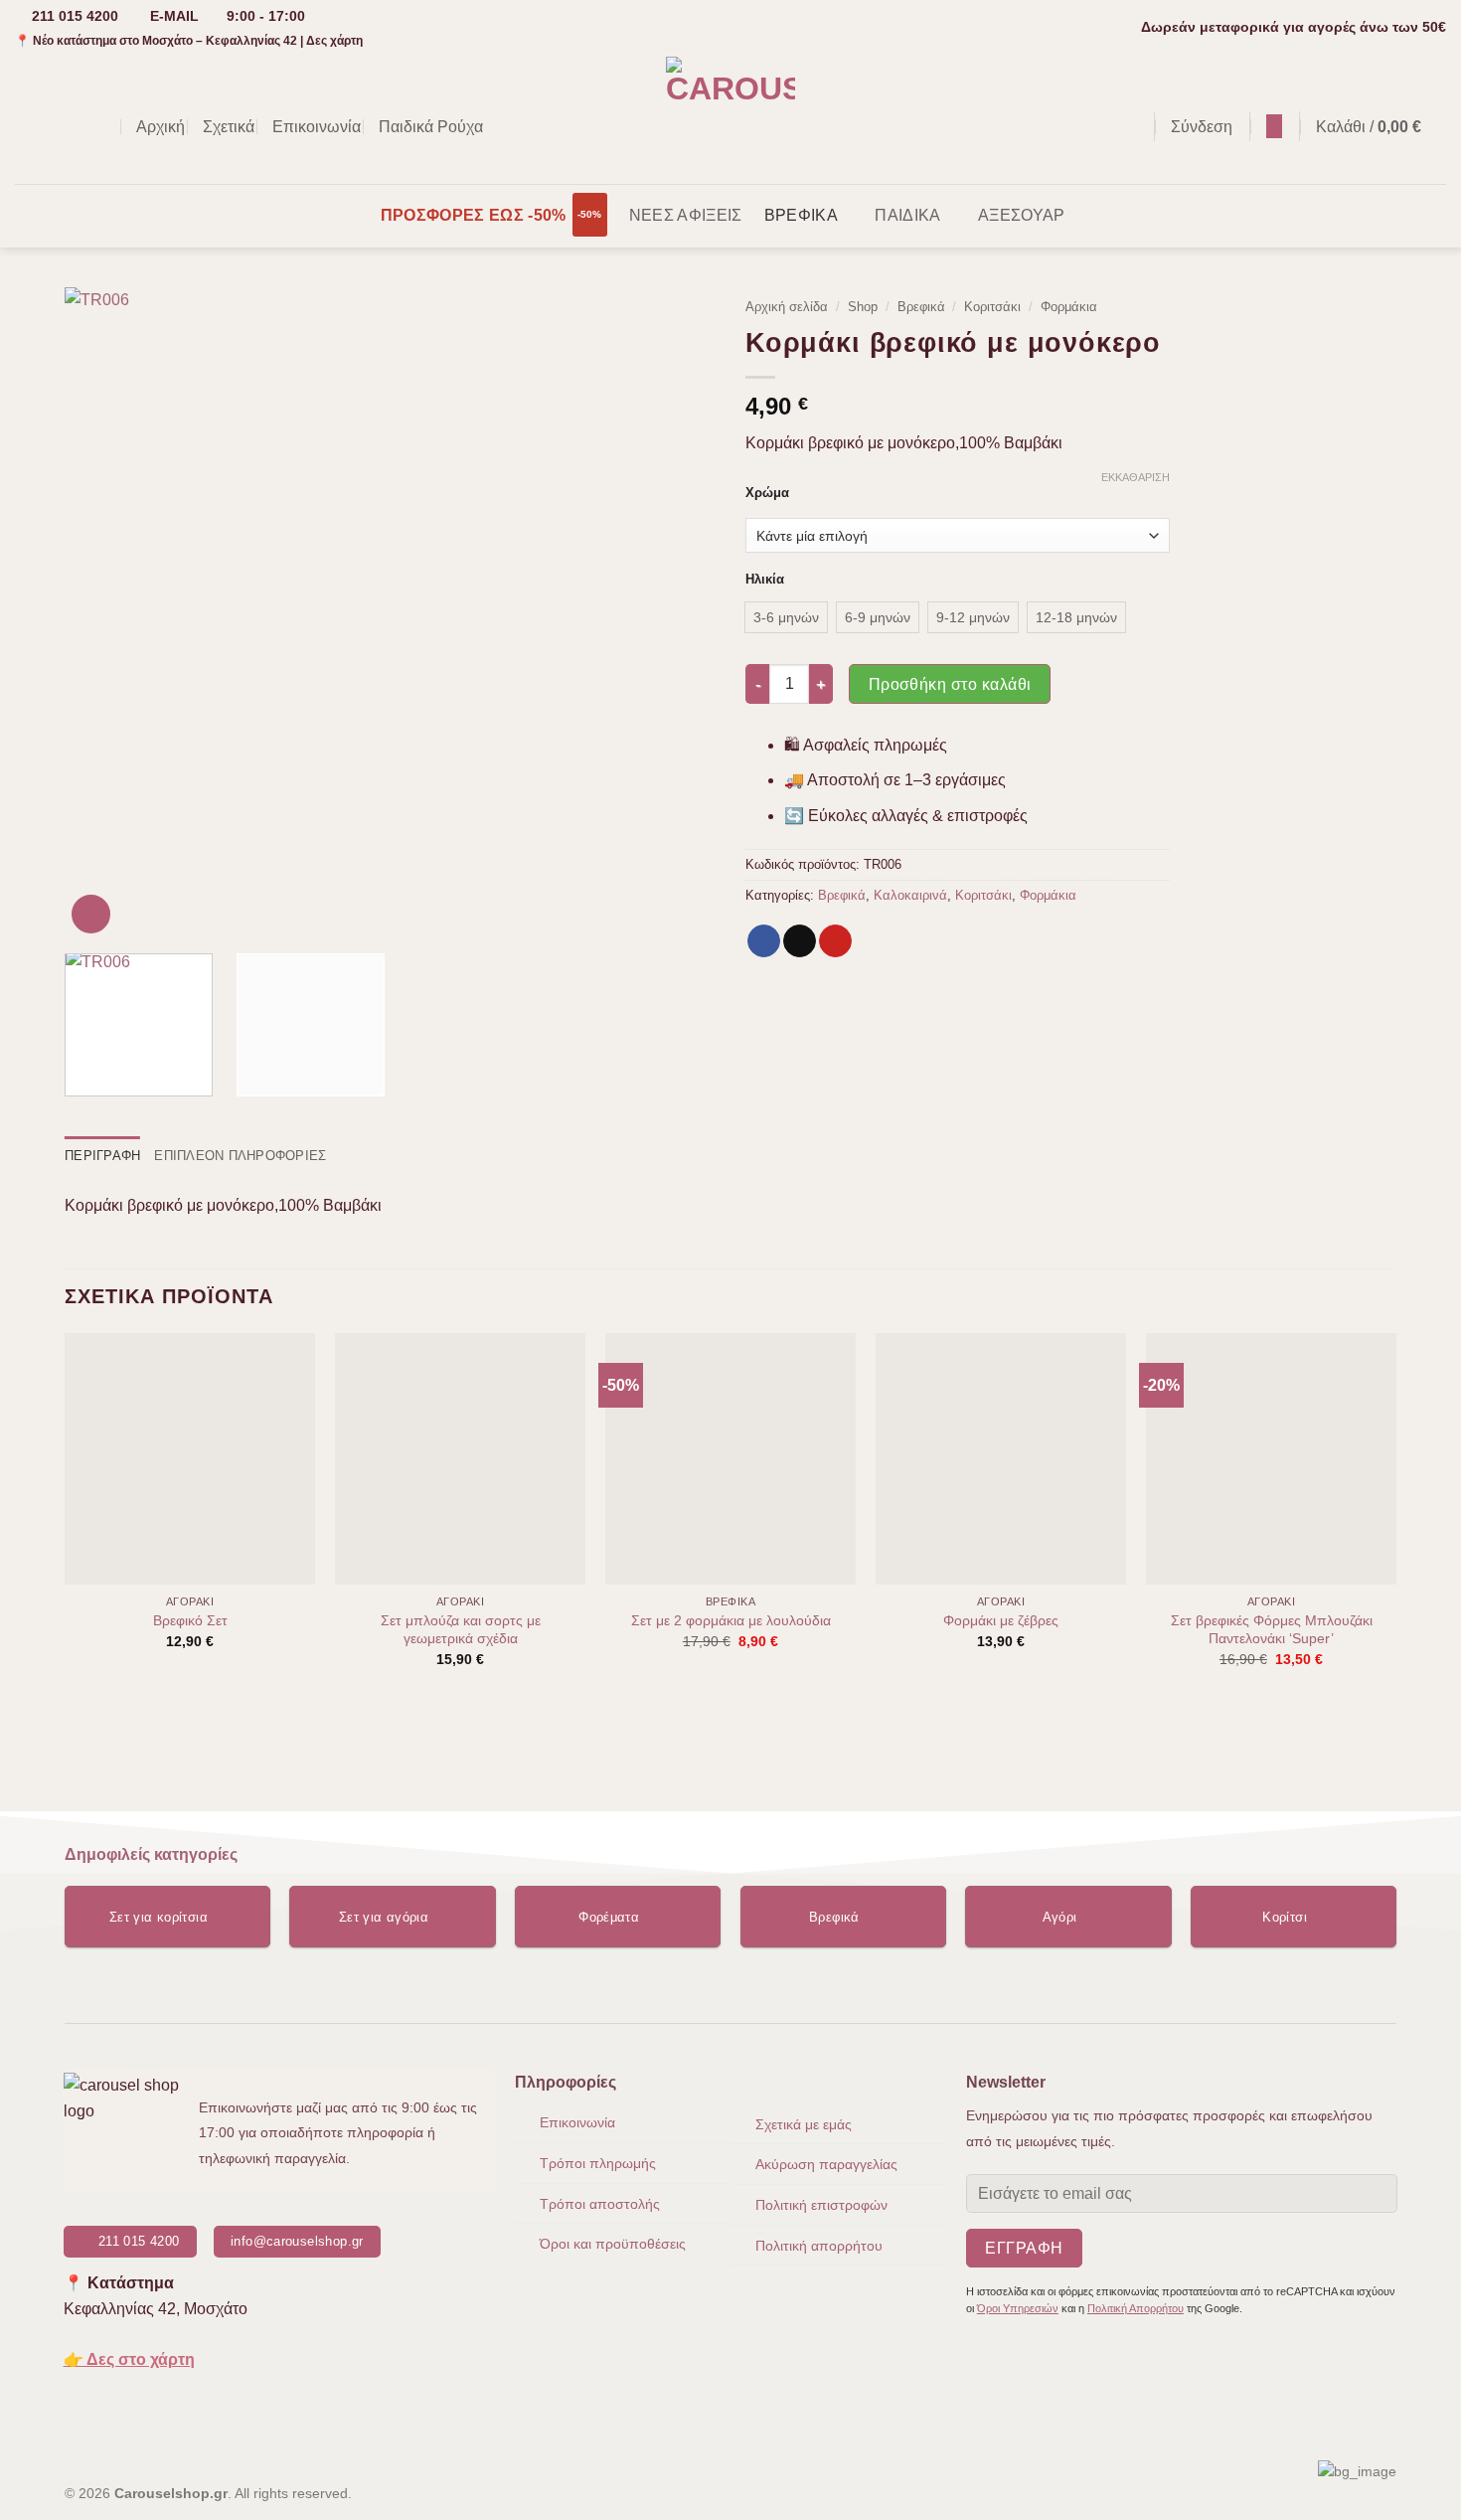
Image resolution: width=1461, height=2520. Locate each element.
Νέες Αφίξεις (686, 215)
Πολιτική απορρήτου (819, 2246)
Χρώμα (767, 493)
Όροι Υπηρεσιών (1018, 2308)
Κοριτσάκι (992, 307)
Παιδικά (907, 215)
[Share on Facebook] (764, 941)
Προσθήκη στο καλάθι (950, 684)
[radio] (786, 617)
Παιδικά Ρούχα (431, 127)
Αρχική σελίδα (787, 307)
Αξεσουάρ (1022, 215)
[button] (1129, 127)
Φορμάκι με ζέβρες (1001, 1620)
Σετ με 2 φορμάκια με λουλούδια (731, 1620)
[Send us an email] (80, 126)
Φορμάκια (1069, 307)
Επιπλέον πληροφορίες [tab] (240, 1156)
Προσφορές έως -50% (474, 215)
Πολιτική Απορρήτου (1136, 2308)
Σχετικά (229, 127)
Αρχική (161, 127)
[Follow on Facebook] (28, 126)
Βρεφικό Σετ (190, 1620)
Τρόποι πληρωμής (598, 2163)
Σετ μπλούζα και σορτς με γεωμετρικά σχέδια (461, 1630)
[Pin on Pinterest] (835, 941)
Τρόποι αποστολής (600, 2204)
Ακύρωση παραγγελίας (826, 2164)
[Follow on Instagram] (54, 126)
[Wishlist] (1274, 126)
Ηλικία (765, 580)
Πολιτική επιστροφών (821, 2205)
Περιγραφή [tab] (102, 1156)
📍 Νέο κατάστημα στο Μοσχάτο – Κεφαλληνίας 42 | (189, 41)
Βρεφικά (801, 215)
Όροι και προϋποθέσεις (613, 2244)
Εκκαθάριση (1136, 477)
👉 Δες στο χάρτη (129, 2359)
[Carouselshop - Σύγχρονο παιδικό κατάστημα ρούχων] (731, 119)
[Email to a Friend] (800, 941)
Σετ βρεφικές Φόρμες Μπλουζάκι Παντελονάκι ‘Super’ (1272, 1630)
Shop (863, 307)
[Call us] (105, 126)
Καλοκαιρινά (910, 895)
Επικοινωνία (317, 127)
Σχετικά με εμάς (804, 2124)
